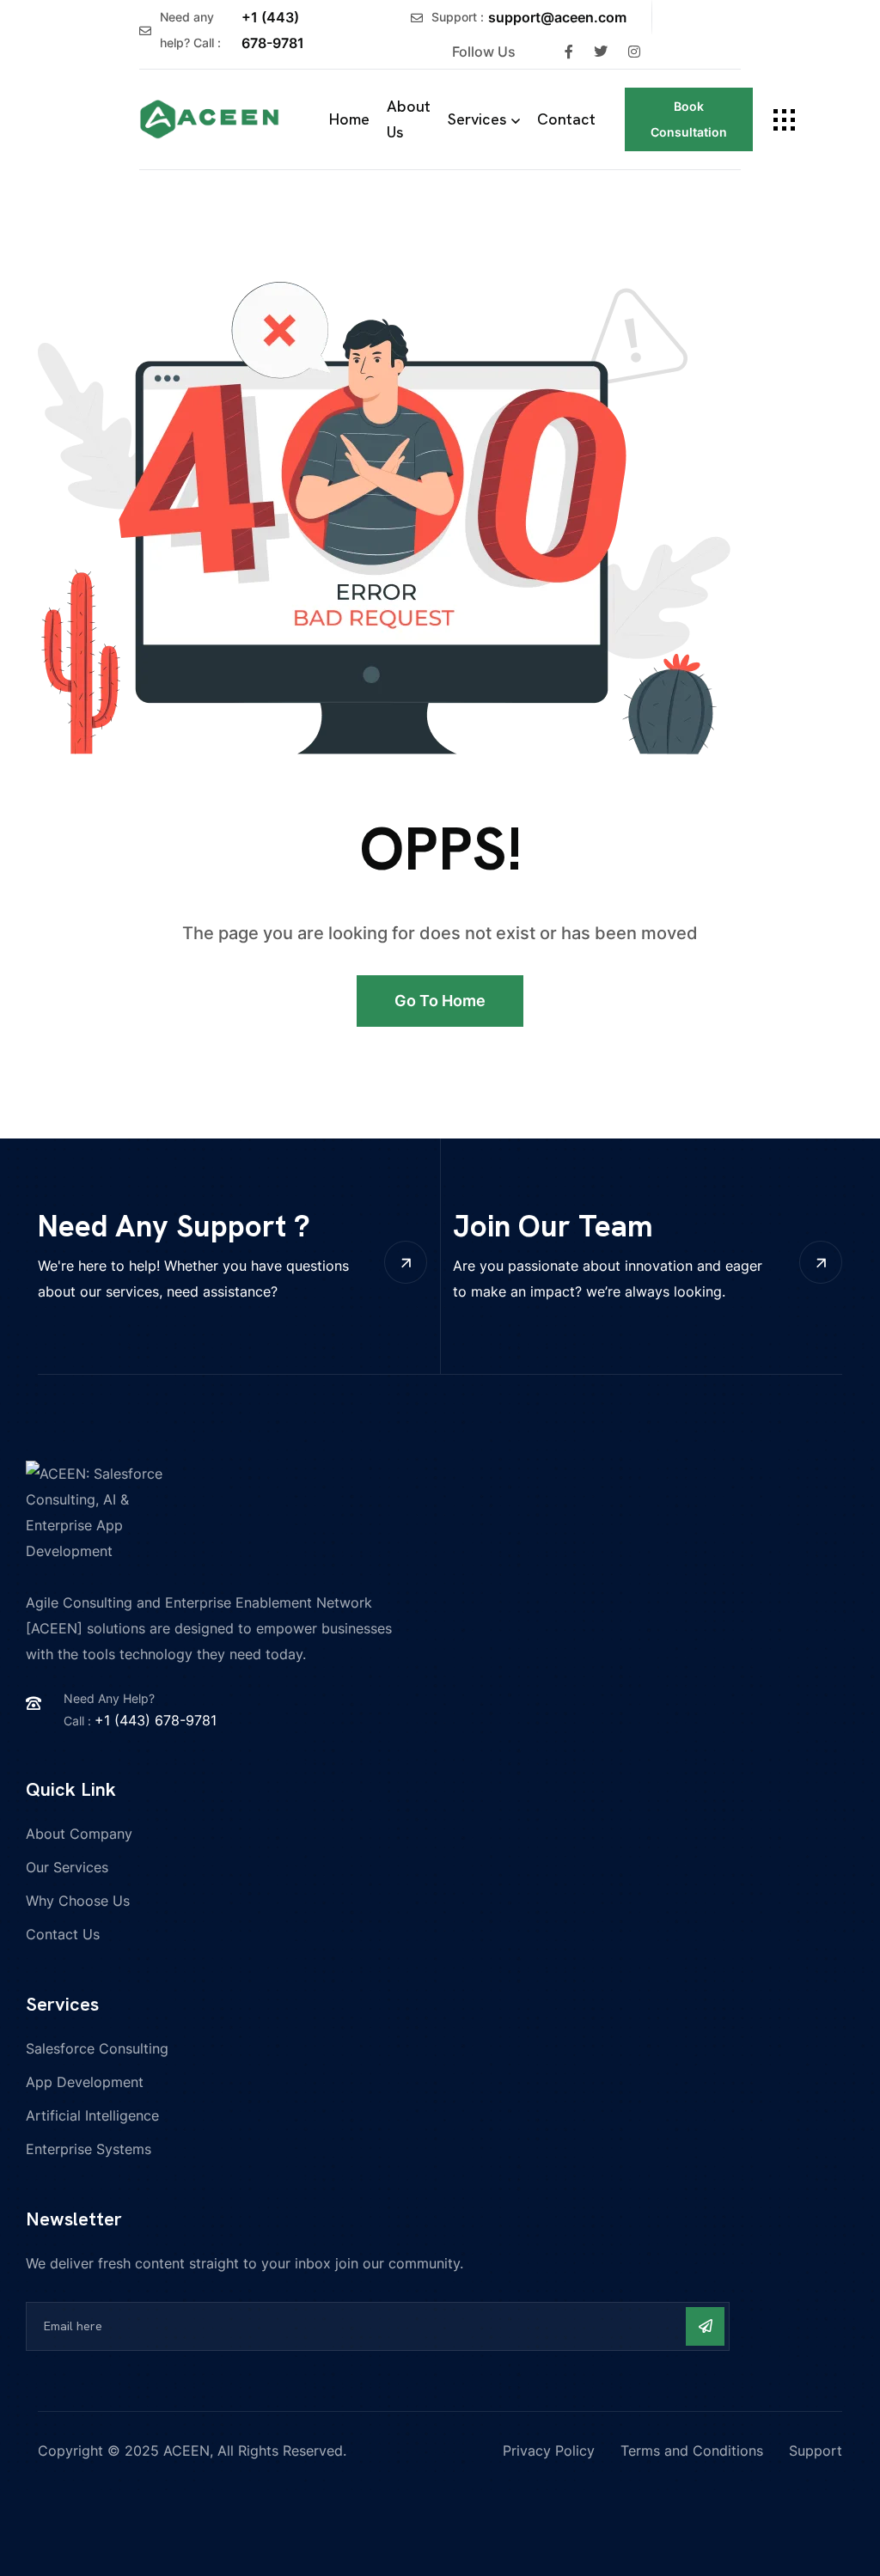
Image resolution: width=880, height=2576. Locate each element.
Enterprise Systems (89, 2149)
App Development (85, 2082)
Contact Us (63, 1934)
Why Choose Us (78, 1901)
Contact (566, 119)
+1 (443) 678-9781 (273, 30)
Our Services (67, 1867)
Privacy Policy (549, 2451)
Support (816, 2451)
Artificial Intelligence (92, 2115)
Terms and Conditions (692, 2451)
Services (477, 119)
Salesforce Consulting (97, 2048)
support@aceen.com (557, 17)
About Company (79, 1834)
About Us (409, 119)
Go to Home (440, 1001)
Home (349, 119)
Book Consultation (689, 119)
